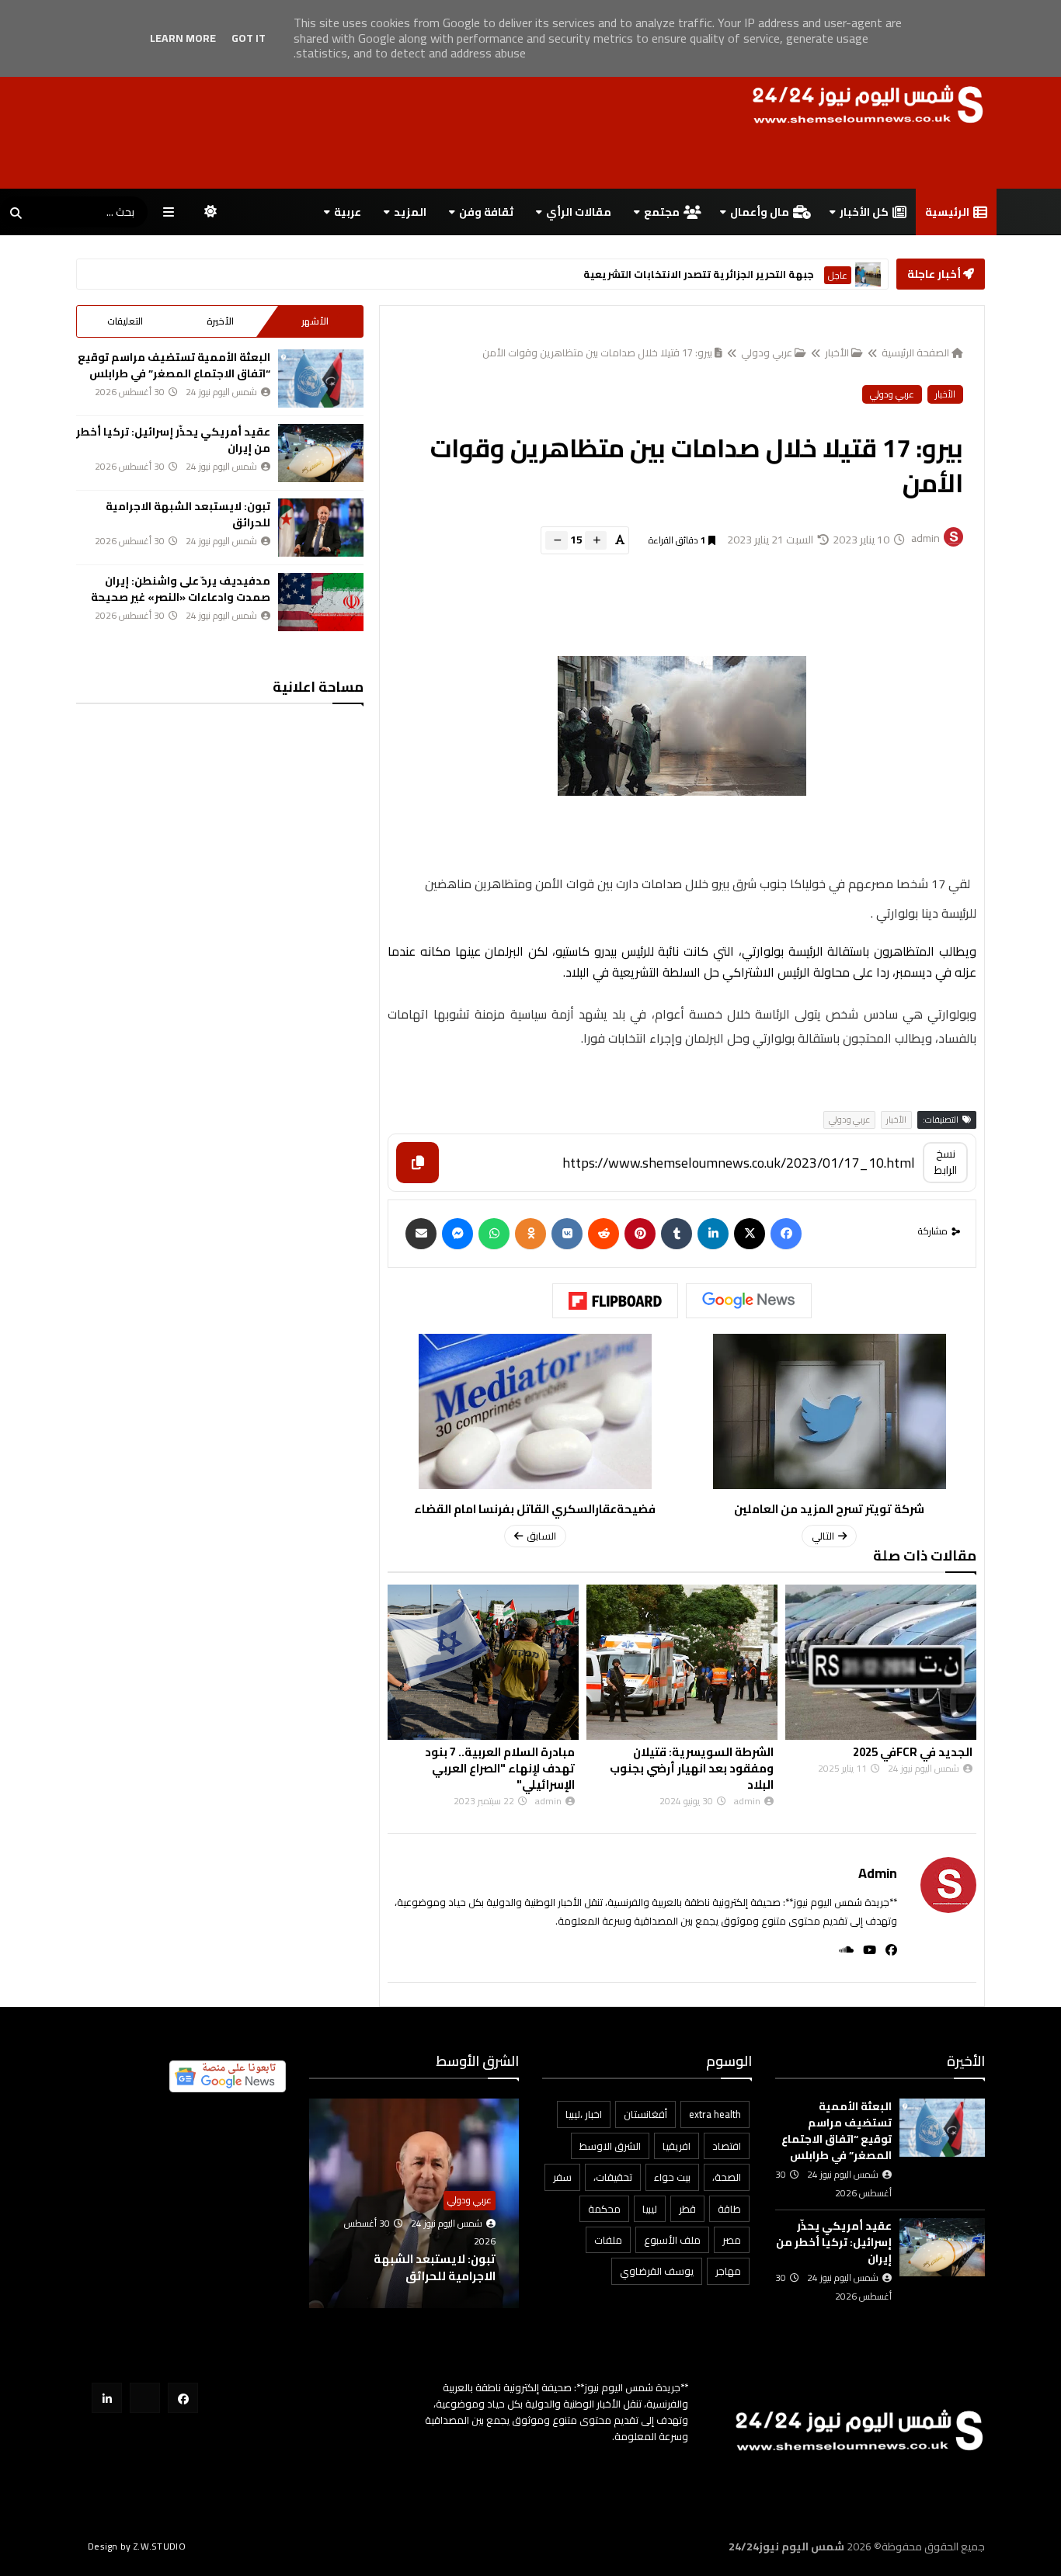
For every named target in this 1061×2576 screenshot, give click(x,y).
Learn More (183, 38)
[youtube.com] (145, 2398)
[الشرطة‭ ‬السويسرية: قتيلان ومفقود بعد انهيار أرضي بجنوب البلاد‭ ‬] (682, 1662)
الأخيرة (220, 321)
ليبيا (650, 2209)
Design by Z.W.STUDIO (137, 2546)
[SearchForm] (16, 214)
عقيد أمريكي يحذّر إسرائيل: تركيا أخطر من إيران (173, 440)
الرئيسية (947, 212)
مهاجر (728, 2271)
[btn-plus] (596, 540)
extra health (715, 2114)
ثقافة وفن (486, 212)
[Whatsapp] (494, 1234)
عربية (348, 212)
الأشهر (315, 321)
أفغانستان (645, 2114)
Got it (249, 38)
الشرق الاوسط (610, 2146)
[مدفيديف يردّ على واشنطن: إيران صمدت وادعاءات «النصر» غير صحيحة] (321, 602)
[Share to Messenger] (457, 1234)
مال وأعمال (760, 212)
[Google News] (749, 1300)
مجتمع (662, 212)
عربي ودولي (767, 352)
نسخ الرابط (946, 1162)
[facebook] (887, 1950)
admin (878, 1873)
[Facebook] (786, 1234)
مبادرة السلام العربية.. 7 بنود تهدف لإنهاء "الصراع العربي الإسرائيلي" (500, 1768)
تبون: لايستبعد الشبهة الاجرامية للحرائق (188, 514)
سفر (562, 2177)
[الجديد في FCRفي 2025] (881, 1662)
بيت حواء (672, 2177)
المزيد (410, 212)
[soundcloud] (842, 1950)
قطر (687, 2209)
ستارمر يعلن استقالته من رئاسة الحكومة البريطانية (691, 274)
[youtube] (865, 1950)
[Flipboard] (615, 1301)
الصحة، (727, 2177)
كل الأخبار (864, 212)
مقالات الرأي (579, 212)
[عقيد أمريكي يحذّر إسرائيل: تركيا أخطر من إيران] (321, 453)
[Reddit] (604, 1234)
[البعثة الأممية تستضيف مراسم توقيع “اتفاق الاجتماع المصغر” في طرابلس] (321, 378)
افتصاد (727, 2146)
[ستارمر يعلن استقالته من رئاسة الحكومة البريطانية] (868, 274)
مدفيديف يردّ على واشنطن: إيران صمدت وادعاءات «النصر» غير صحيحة (181, 589)
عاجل (838, 275)
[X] (750, 1234)
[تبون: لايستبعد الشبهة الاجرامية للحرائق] (321, 528)
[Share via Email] (421, 1234)
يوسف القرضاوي (657, 2271)
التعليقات (125, 321)
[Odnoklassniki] (530, 1234)
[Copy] (417, 1163)
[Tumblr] (677, 1234)
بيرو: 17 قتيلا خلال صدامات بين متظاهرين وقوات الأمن (597, 352)
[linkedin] (713, 1234)
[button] (510, 2204)
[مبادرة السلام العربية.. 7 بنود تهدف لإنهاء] (483, 1662)
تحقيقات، (613, 2177)
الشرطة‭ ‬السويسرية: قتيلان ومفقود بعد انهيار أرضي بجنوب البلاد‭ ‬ (692, 1768)
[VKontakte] (567, 1234)
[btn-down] (557, 540)
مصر (732, 2240)
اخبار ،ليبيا (584, 2114)
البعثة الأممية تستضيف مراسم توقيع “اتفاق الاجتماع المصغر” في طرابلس (174, 365)
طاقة (729, 2209)
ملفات (608, 2240)
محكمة (604, 2209)
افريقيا (677, 2146)
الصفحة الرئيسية (915, 352)
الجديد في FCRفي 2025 (913, 1752)
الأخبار (837, 352)
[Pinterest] (640, 1234)
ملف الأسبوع (672, 2240)
